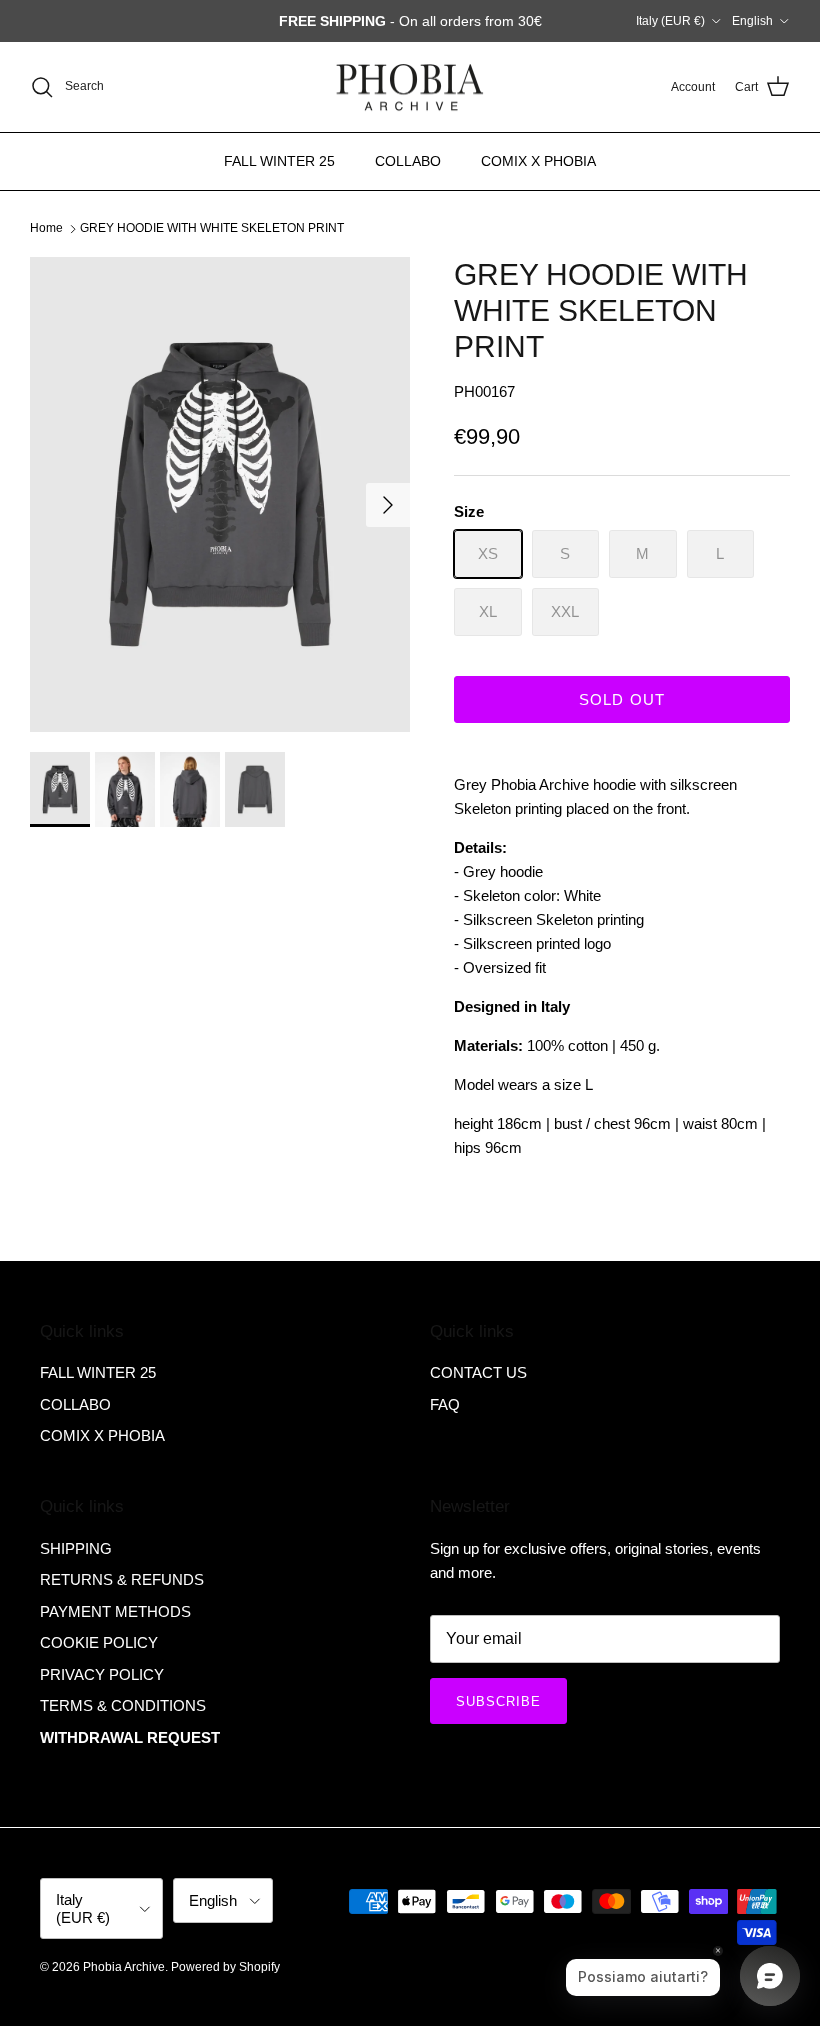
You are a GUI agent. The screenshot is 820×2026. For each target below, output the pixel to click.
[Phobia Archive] (410, 87)
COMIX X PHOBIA (538, 161)
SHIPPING (76, 1548)
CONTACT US (478, 1372)
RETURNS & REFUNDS (122, 1579)
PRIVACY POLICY (102, 1674)
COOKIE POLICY (99, 1642)
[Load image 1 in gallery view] (220, 494)
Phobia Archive (124, 1967)
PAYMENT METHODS (115, 1611)
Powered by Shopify (225, 1967)
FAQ (445, 1404)
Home (46, 228)
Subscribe (498, 1701)
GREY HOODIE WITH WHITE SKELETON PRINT (212, 228)
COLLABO (408, 161)
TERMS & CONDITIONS (123, 1705)
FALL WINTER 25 (279, 161)
